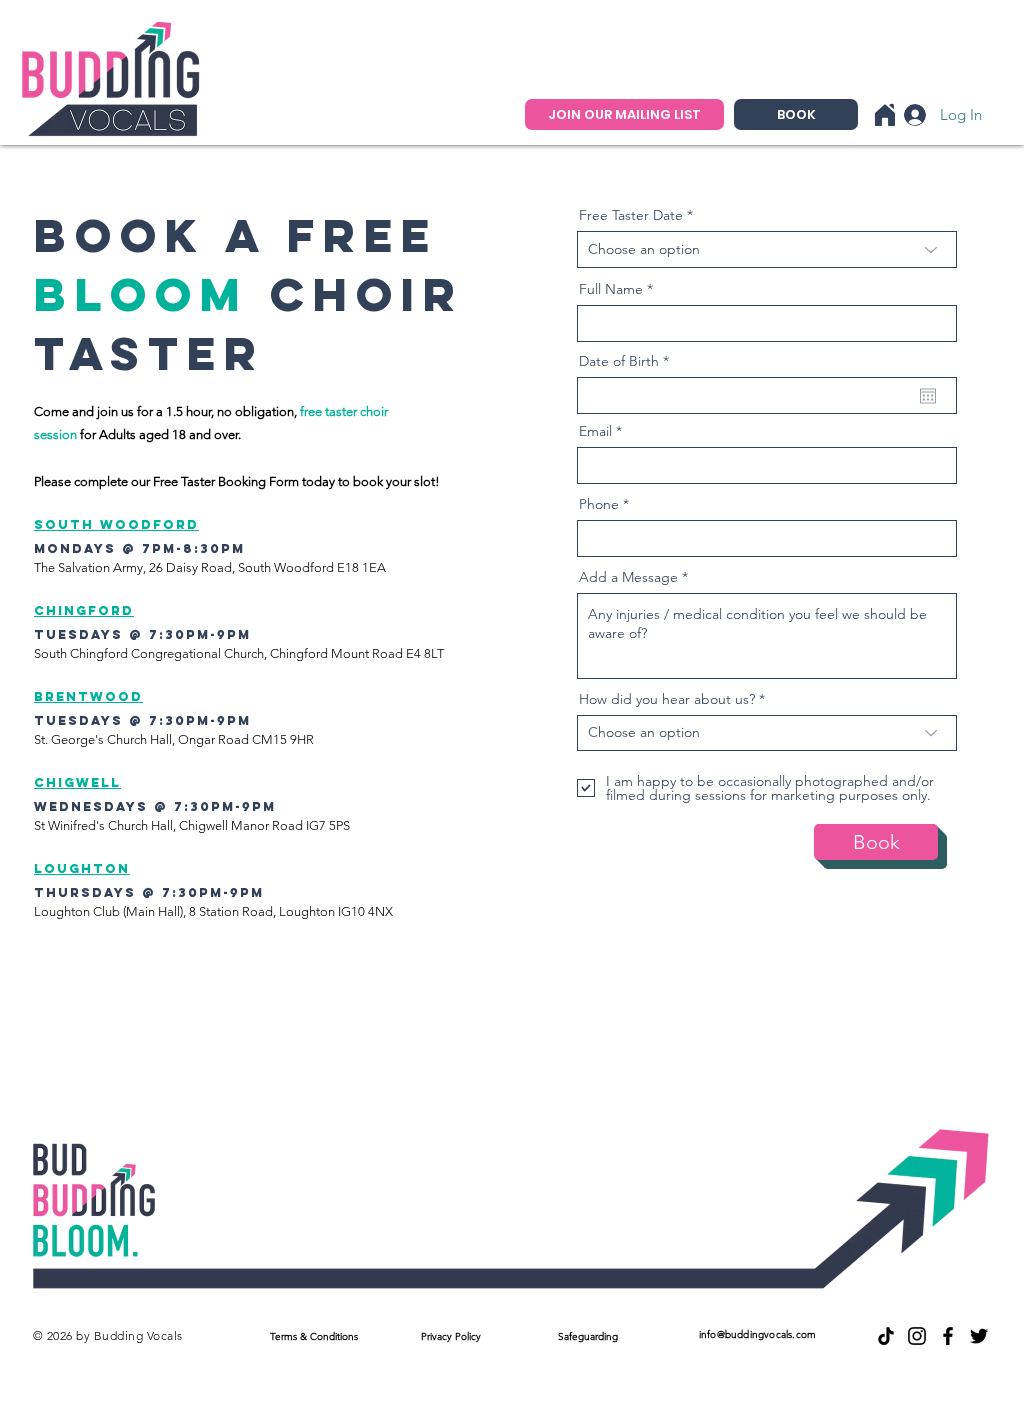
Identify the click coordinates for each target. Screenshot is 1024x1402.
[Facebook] (948, 1336)
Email (595, 431)
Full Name (611, 289)
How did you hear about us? (667, 699)
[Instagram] (917, 1336)
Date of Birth (628, 361)
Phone (599, 504)
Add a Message (628, 577)
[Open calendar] (928, 396)
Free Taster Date (631, 215)
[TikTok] (886, 1336)
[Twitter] (979, 1336)
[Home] (884, 114)
